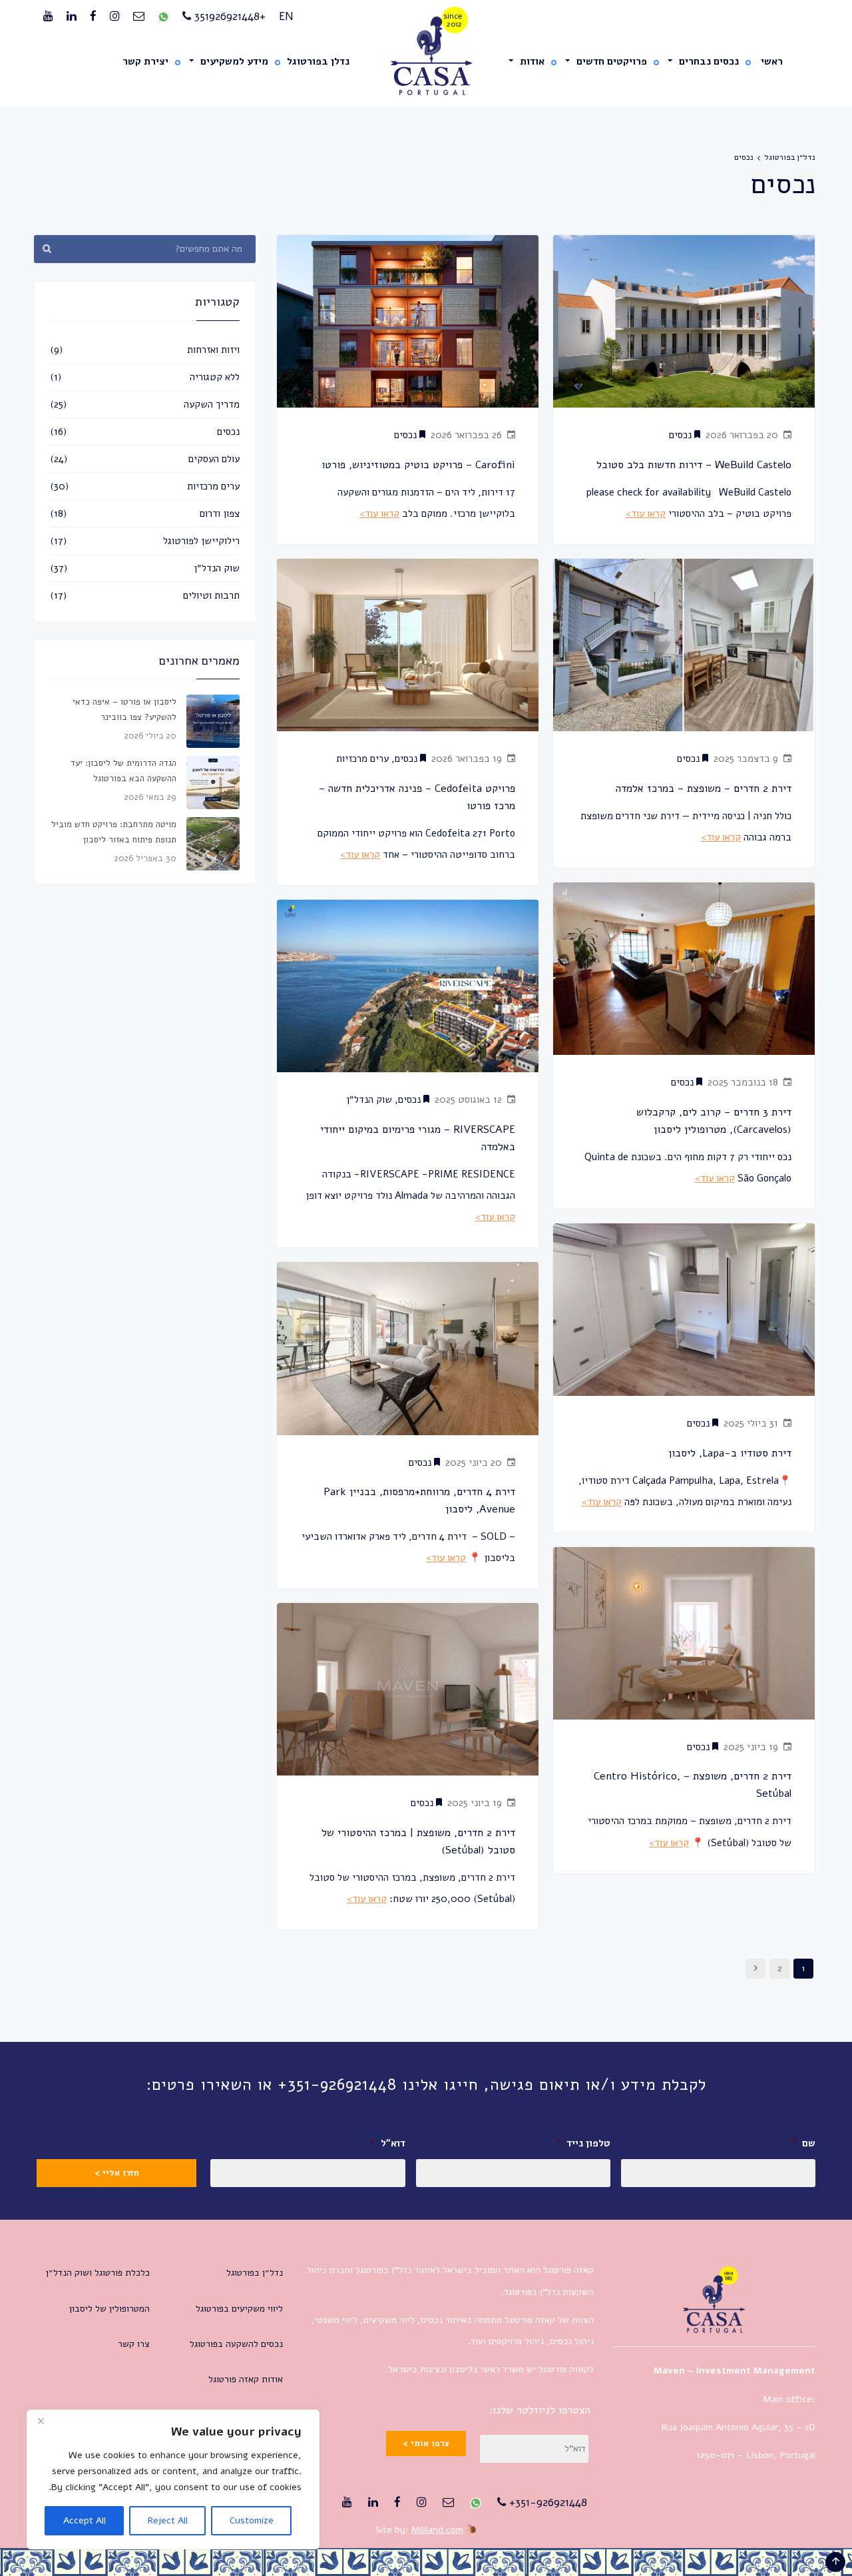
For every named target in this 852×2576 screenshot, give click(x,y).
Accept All (85, 2520)
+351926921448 (228, 16)
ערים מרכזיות (362, 759)
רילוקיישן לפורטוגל (201, 541)
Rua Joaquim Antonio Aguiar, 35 (728, 2427)
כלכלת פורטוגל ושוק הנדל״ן (98, 2273)
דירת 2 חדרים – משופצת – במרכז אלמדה (702, 789)
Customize (252, 2520)
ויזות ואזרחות (213, 350)
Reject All (168, 2520)
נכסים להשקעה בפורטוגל (236, 2344)
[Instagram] (115, 17)
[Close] (41, 2421)
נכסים (405, 435)
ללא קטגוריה (215, 377)
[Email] (139, 17)
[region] (173, 2479)
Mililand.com (437, 2530)
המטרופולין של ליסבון (109, 2309)
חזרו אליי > (117, 2173)
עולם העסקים (214, 459)
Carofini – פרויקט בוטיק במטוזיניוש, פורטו (418, 465)
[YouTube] (48, 17)
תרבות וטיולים (211, 595)
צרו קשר (134, 2344)
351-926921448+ (546, 2502)
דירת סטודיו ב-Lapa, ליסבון (730, 1453)
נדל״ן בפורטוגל (790, 157)
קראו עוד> (379, 513)
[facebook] (93, 17)
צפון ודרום (220, 513)
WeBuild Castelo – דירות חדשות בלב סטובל (694, 465)
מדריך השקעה (212, 404)
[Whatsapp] (163, 17)
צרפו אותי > (426, 2443)
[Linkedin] (72, 17)
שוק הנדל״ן (369, 1100)
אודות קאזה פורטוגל (246, 2379)
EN (286, 16)
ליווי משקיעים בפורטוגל (239, 2309)
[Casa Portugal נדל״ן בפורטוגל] (426, 56)
